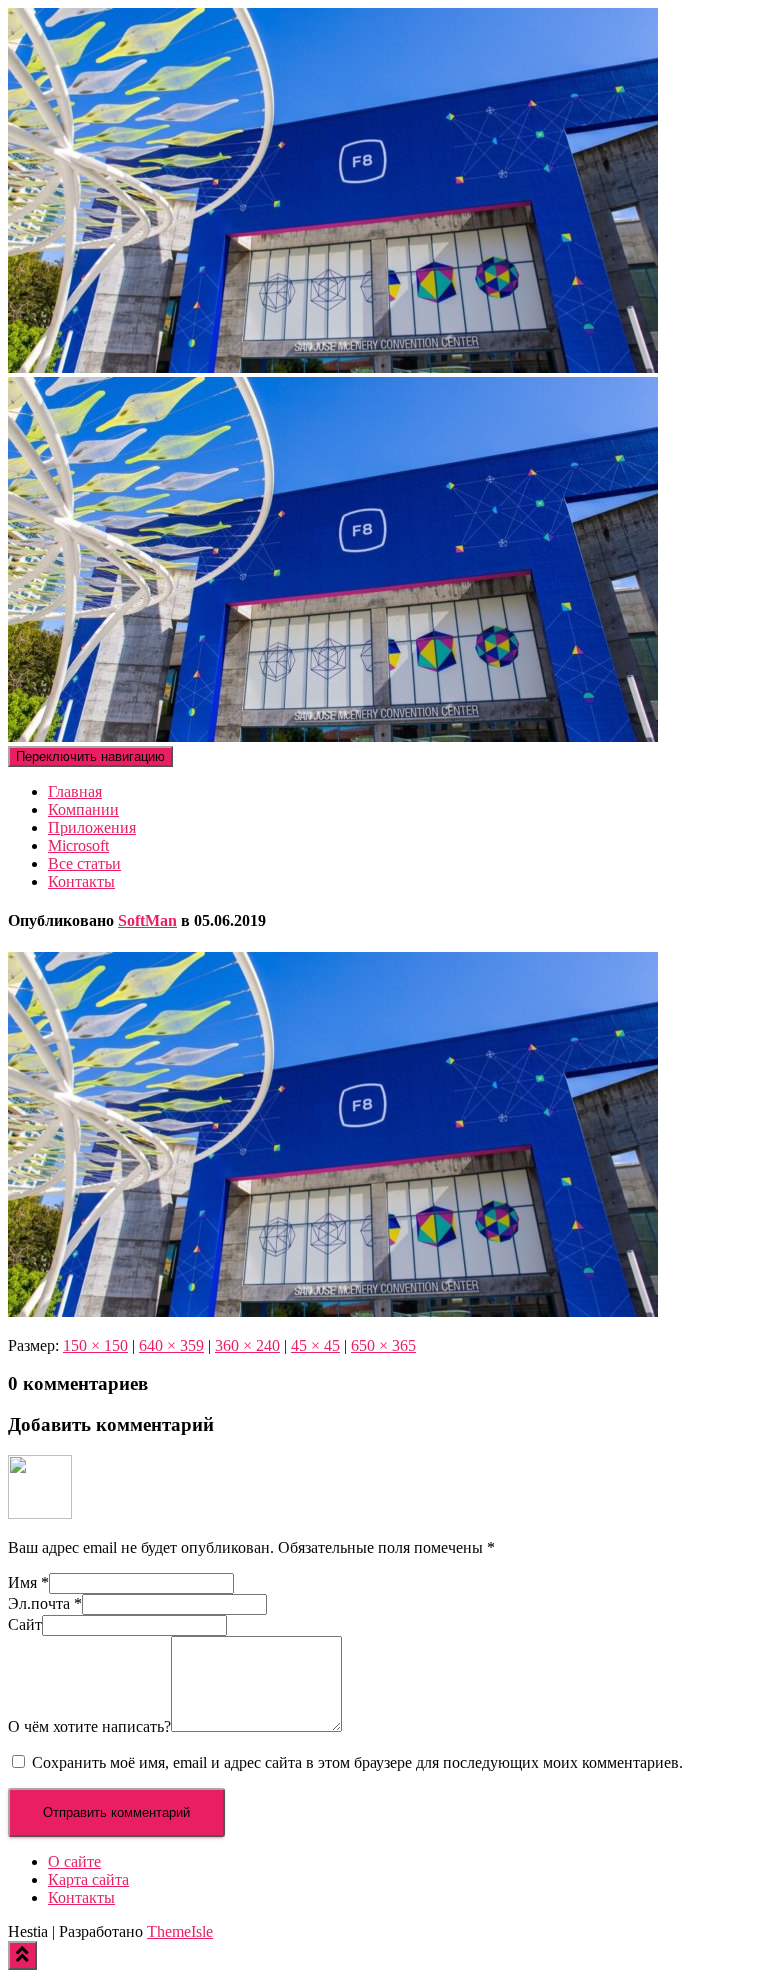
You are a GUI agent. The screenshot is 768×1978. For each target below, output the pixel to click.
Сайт (25, 1624)
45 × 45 (315, 1345)
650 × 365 (383, 1345)
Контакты (81, 881)
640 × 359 (171, 1345)
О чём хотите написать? (89, 1726)
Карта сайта (88, 1879)
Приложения (92, 827)
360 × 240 (247, 1345)
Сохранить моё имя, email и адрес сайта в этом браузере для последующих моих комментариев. (357, 1762)
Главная (75, 791)
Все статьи (84, 863)
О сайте (74, 1861)
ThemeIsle (180, 1931)
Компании (83, 809)
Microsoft (78, 845)
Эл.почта (45, 1603)
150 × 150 (95, 1345)
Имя (28, 1582)
